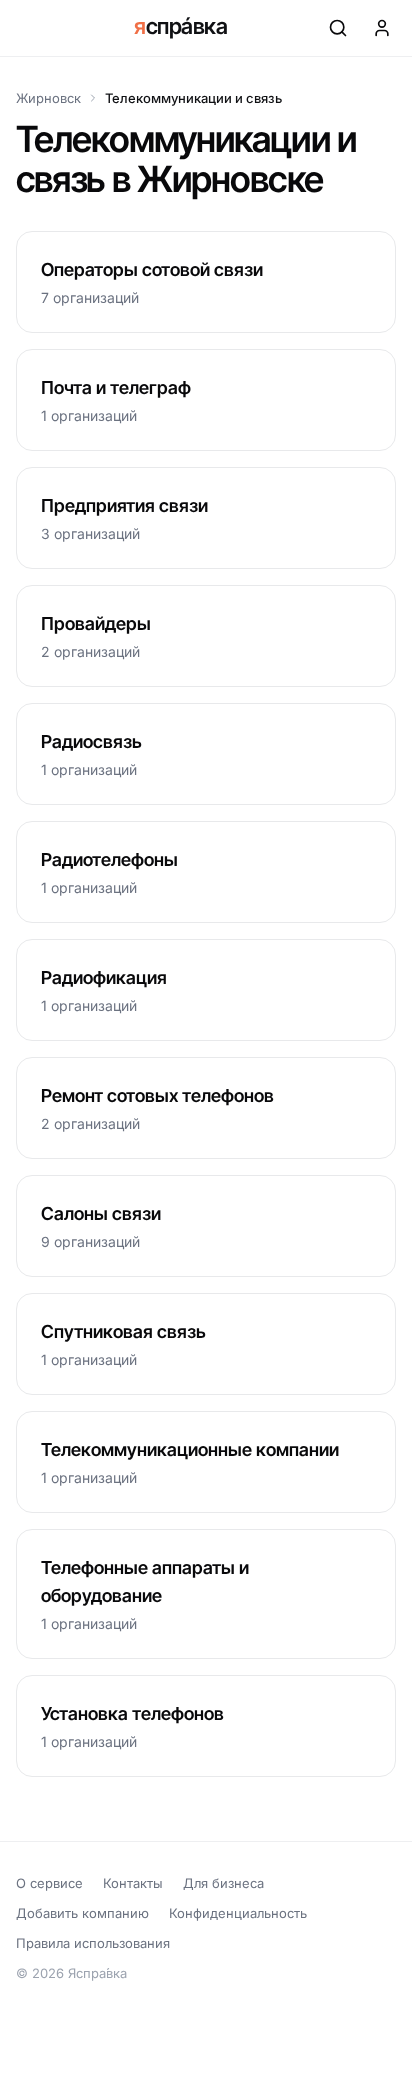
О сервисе (49, 1883)
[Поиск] (338, 28)
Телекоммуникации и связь (193, 98)
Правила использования (93, 1943)
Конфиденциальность (238, 1913)
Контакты (133, 1883)
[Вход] (382, 28)
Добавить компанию (82, 1913)
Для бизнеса (223, 1883)
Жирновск (48, 98)
